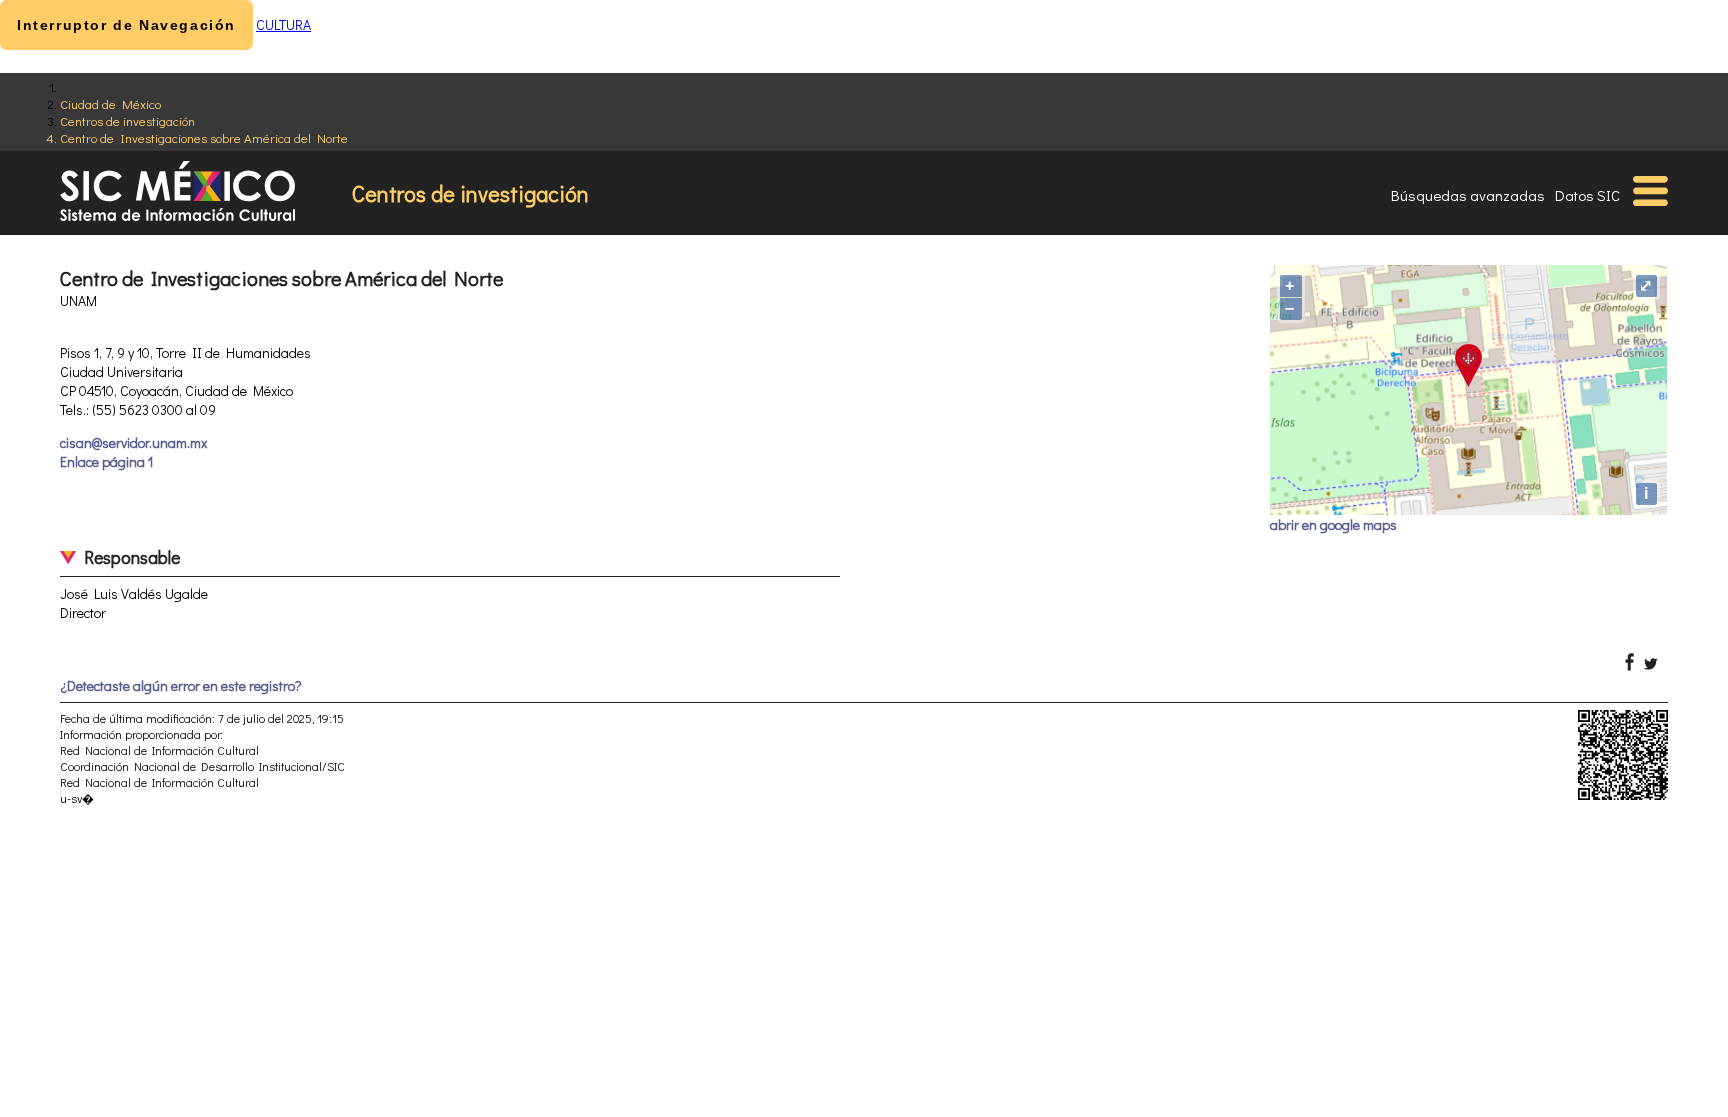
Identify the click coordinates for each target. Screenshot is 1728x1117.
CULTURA (283, 24)
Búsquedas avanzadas (1468, 195)
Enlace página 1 (106, 461)
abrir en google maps (1333, 524)
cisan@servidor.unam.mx (133, 442)
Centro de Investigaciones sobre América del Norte (204, 137)
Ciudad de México (110, 103)
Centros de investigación (127, 120)
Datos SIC (1587, 195)
